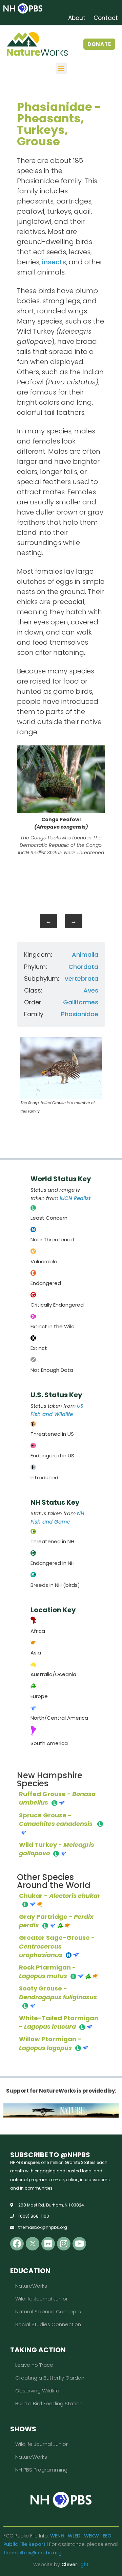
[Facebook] (17, 2244)
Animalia (85, 955)
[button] (61, 68)
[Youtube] (79, 2244)
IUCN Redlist (75, 1198)
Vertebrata (81, 979)
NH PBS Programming (41, 2470)
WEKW (91, 2536)
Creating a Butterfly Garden (50, 2378)
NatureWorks (31, 2286)
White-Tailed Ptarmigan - (59, 2022)
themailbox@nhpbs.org (33, 2553)
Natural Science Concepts (48, 2311)
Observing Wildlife (37, 2391)
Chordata (83, 967)
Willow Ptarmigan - (50, 2043)
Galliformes (81, 1002)
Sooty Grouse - (58, 1993)
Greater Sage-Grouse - (57, 1946)
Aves (91, 990)
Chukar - (60, 1896)
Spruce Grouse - (56, 1819)
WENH (57, 2536)
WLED (74, 2536)
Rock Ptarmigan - (47, 1972)
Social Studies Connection (48, 2324)
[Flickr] (48, 2244)
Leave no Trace (34, 2365)
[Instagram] (64, 2244)
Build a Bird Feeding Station (49, 2403)
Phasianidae (80, 1014)
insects (54, 262)
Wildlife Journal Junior (42, 2299)
